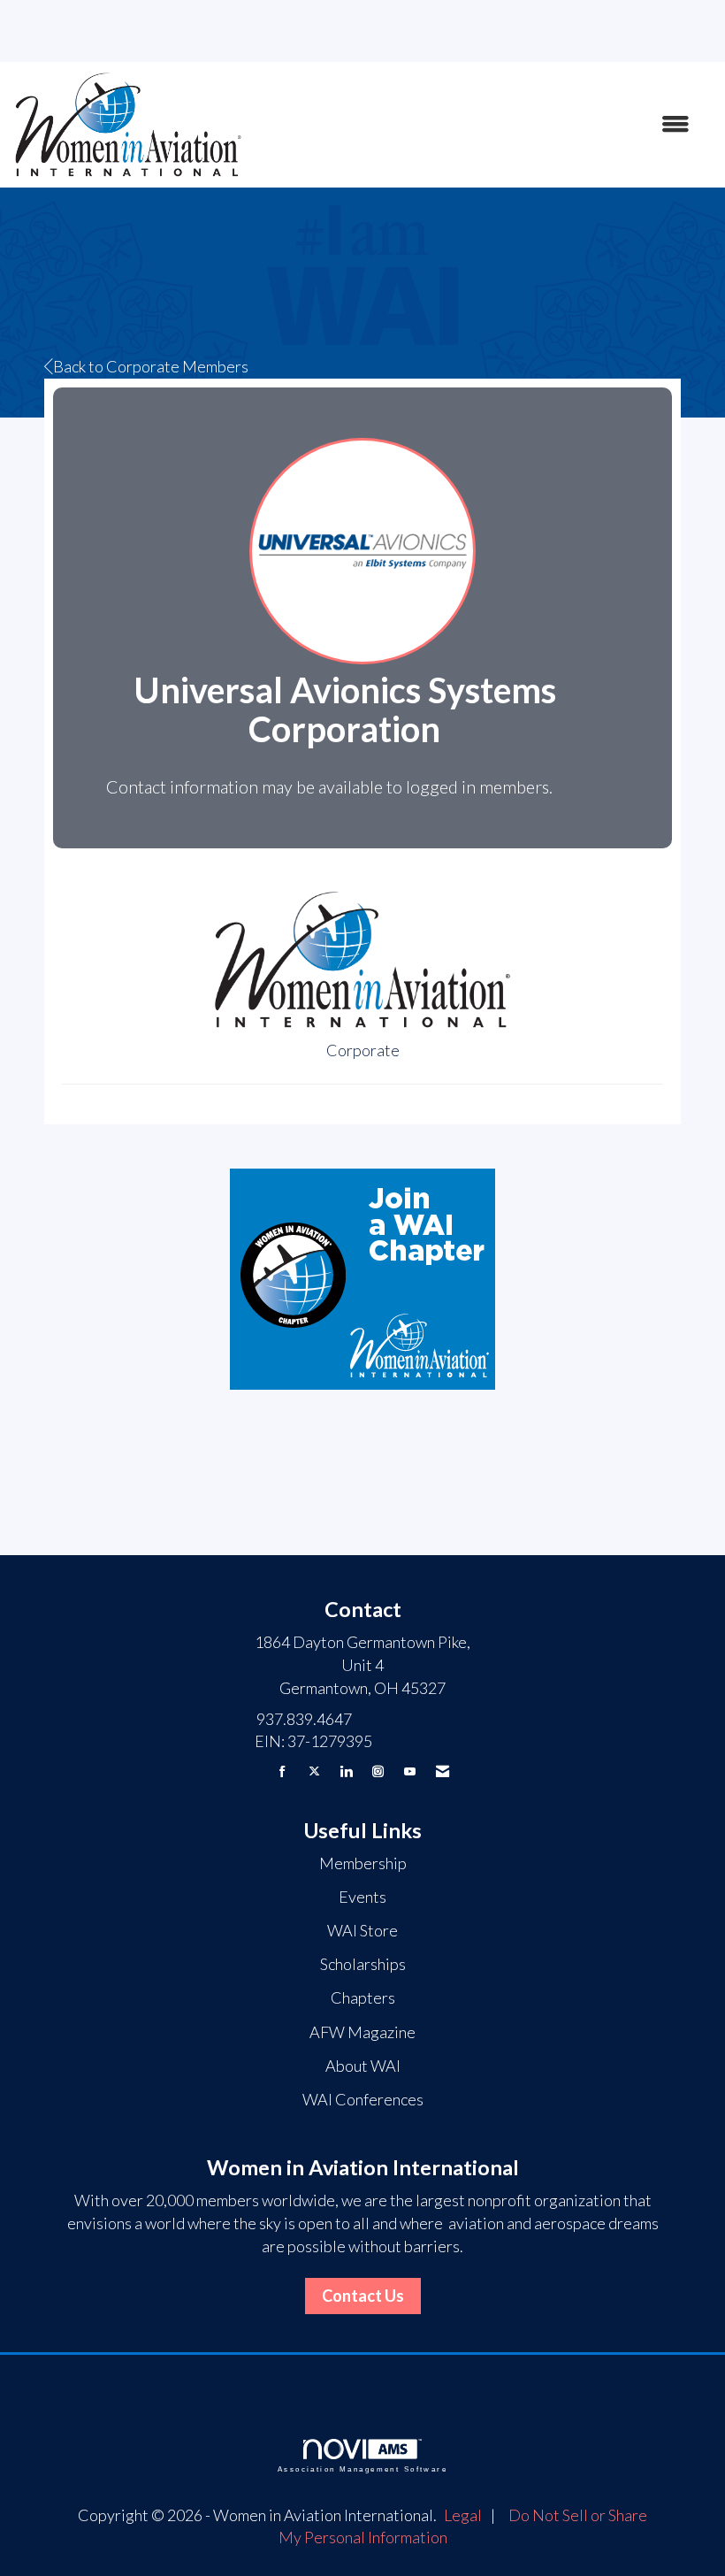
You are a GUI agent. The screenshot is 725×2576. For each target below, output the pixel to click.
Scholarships (363, 1964)
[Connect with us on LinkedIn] (346, 1771)
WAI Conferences (363, 2099)
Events (362, 1897)
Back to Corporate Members (151, 366)
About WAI (363, 2066)
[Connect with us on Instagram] (378, 1771)
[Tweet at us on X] (314, 1771)
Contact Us (363, 2296)
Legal (463, 2515)
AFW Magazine (362, 2032)
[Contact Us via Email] (443, 1771)
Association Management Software (362, 2469)
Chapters (363, 1997)
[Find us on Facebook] (282, 1771)
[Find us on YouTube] (410, 1771)
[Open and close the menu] (475, 125)
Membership (363, 1863)
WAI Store (362, 1930)
